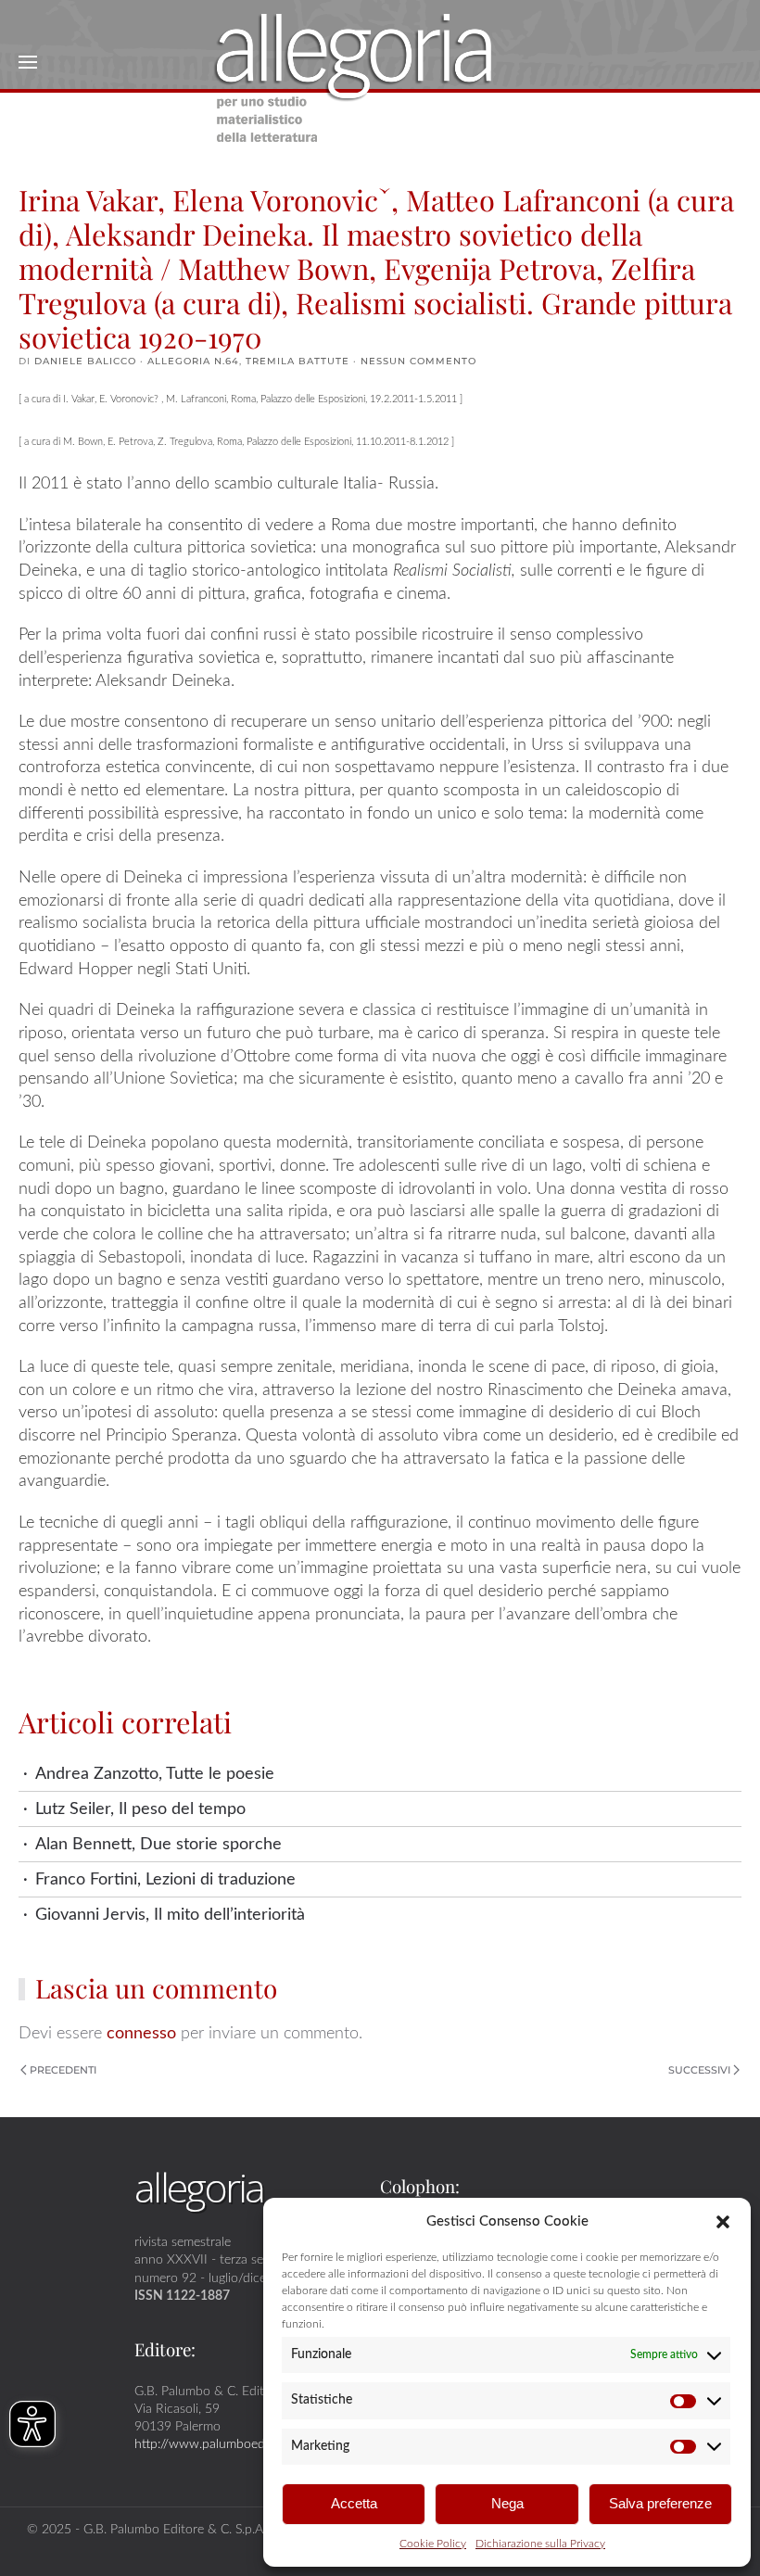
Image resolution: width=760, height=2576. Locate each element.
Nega (507, 2503)
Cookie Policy (433, 2544)
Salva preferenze (660, 2503)
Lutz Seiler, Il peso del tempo (140, 1809)
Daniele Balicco (85, 361)
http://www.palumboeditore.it (218, 2444)
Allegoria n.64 (193, 361)
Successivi (699, 2070)
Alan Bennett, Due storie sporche (158, 1844)
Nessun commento (418, 361)
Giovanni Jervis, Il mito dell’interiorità (170, 1915)
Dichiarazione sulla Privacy (540, 2544)
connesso (141, 2033)
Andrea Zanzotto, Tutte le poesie (155, 1774)
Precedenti (63, 2070)
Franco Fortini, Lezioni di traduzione (165, 1879)
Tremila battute (298, 361)
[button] (723, 2221)
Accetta (354, 2503)
